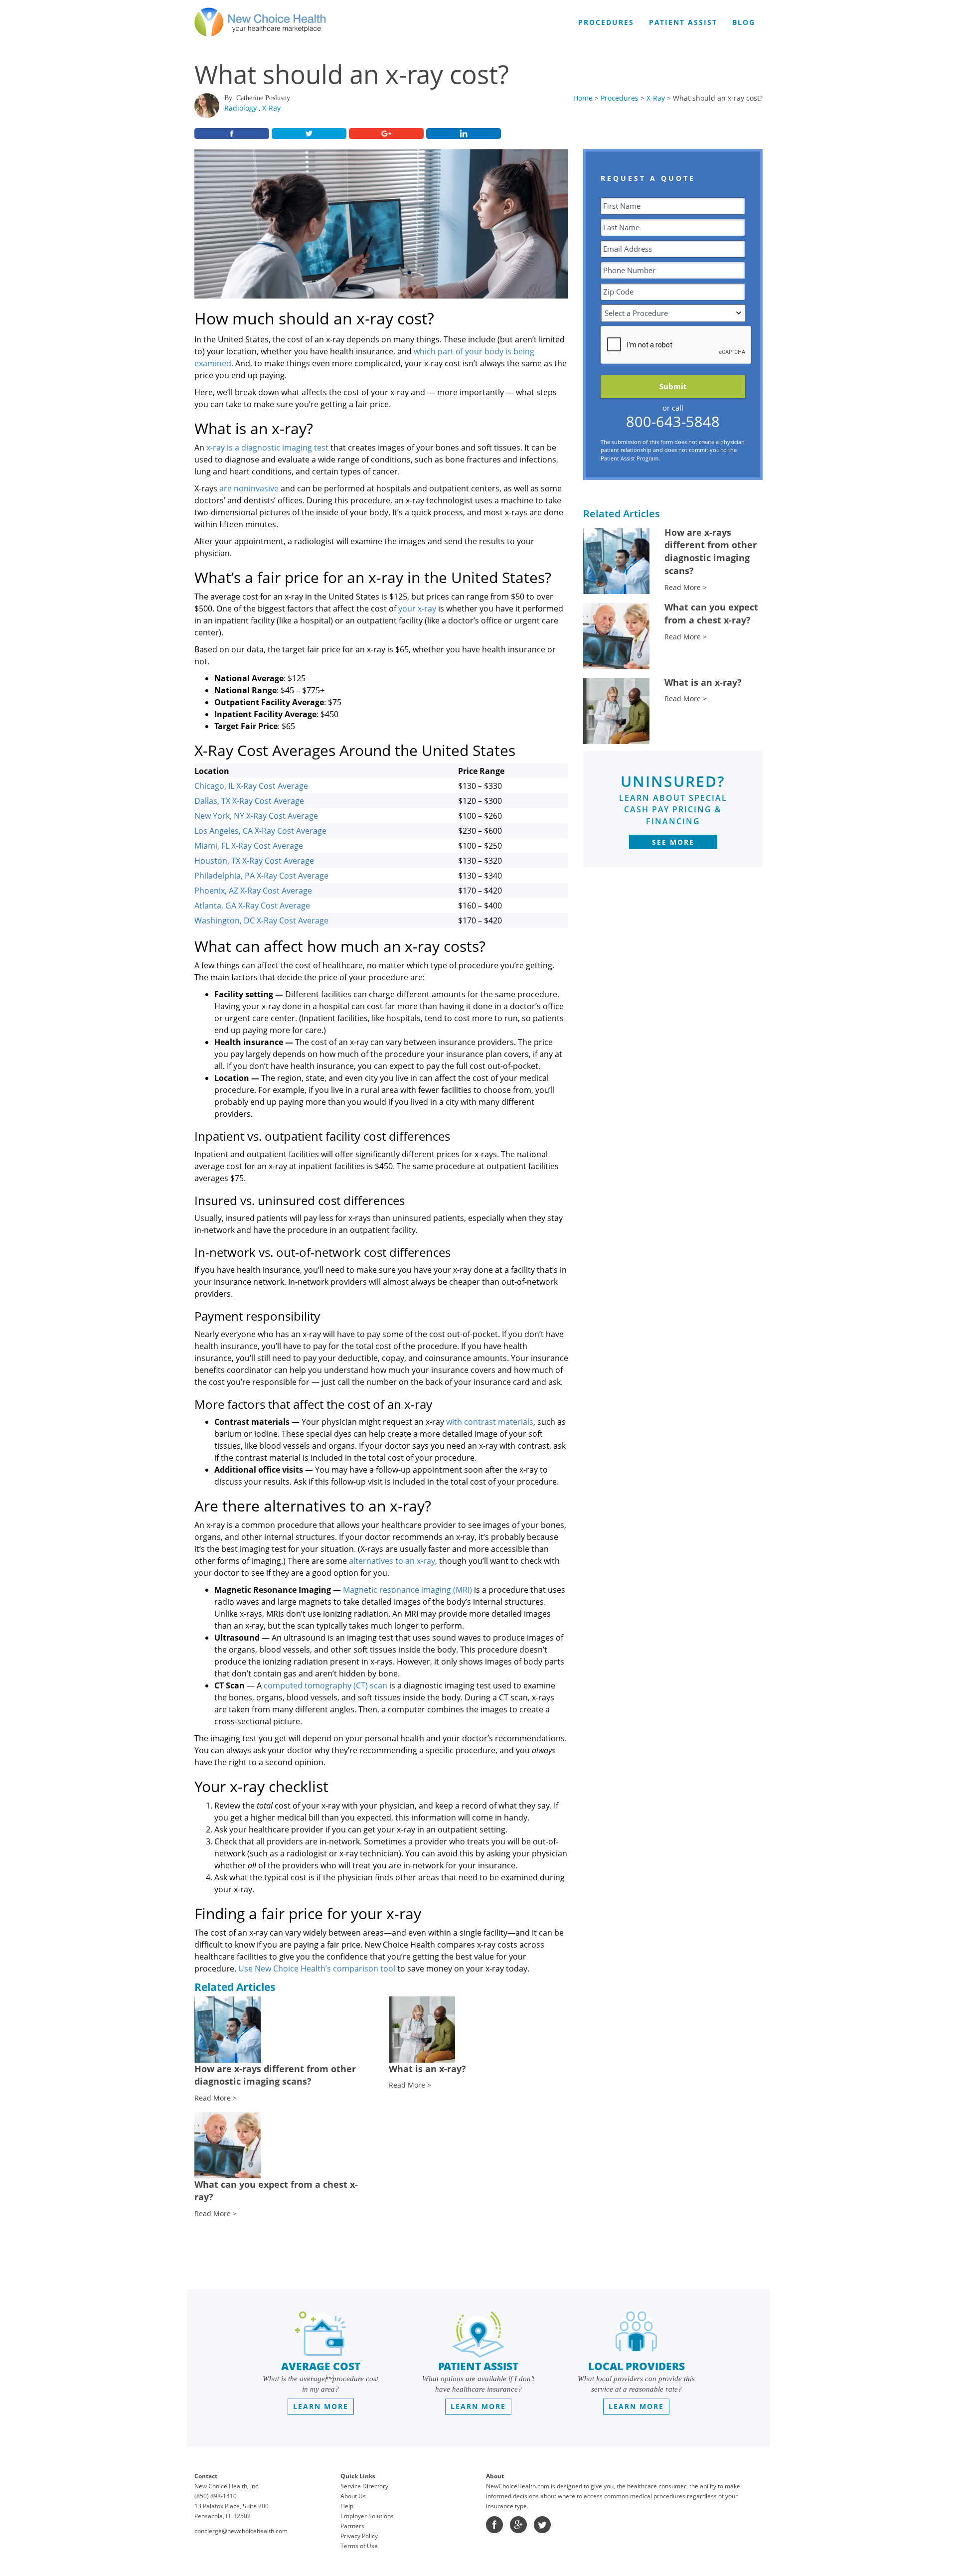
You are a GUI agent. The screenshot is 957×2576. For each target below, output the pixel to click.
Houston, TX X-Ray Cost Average (254, 861)
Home (583, 98)
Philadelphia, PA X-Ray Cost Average (261, 876)
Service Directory (364, 2486)
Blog (744, 22)
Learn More (321, 2406)
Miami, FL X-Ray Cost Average (249, 846)
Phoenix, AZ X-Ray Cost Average (253, 891)
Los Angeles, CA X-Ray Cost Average (260, 831)
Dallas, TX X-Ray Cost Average (249, 801)
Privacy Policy (359, 2536)
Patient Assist (683, 22)
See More (673, 842)
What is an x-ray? (703, 682)
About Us (353, 2496)
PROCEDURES (606, 22)
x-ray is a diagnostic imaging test (267, 448)
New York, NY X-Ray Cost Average (256, 816)
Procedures (620, 98)
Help (347, 2506)
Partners (352, 2526)
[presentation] (676, 345)
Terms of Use (359, 2546)
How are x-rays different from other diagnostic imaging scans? (711, 551)
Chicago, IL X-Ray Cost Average (251, 786)
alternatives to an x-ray (392, 1561)
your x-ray (417, 608)
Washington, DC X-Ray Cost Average (261, 920)
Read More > (686, 587)
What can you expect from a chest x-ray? (711, 613)
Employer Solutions (367, 2516)
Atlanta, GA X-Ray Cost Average (252, 906)
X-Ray (271, 108)
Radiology (240, 108)
